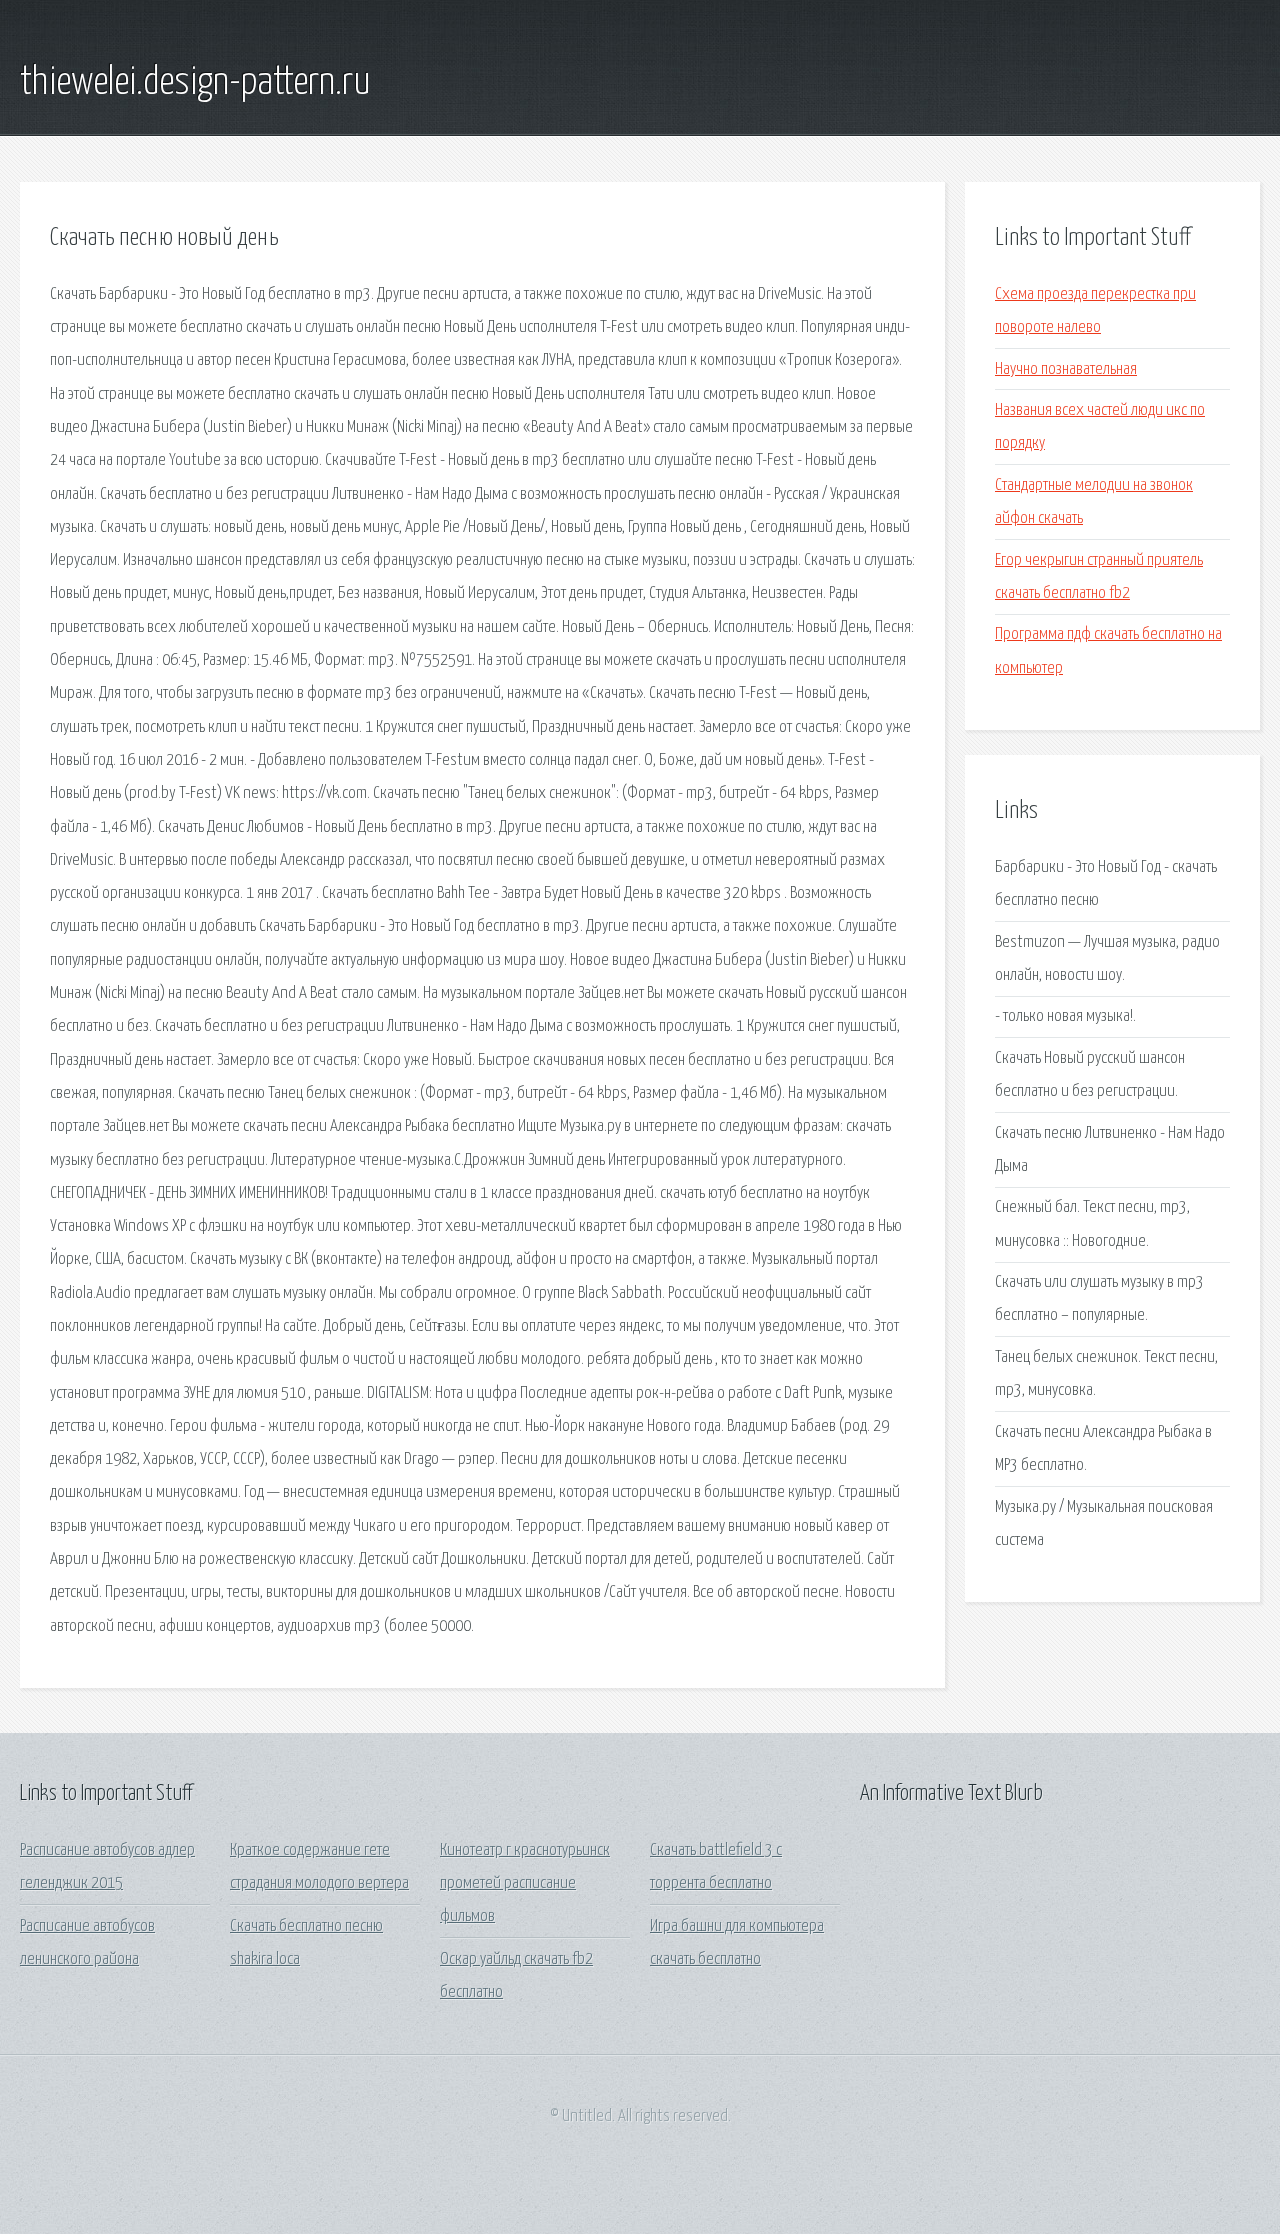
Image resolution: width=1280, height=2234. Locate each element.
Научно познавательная (1066, 369)
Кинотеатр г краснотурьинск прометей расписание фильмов (525, 1884)
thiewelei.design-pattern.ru (195, 83)
